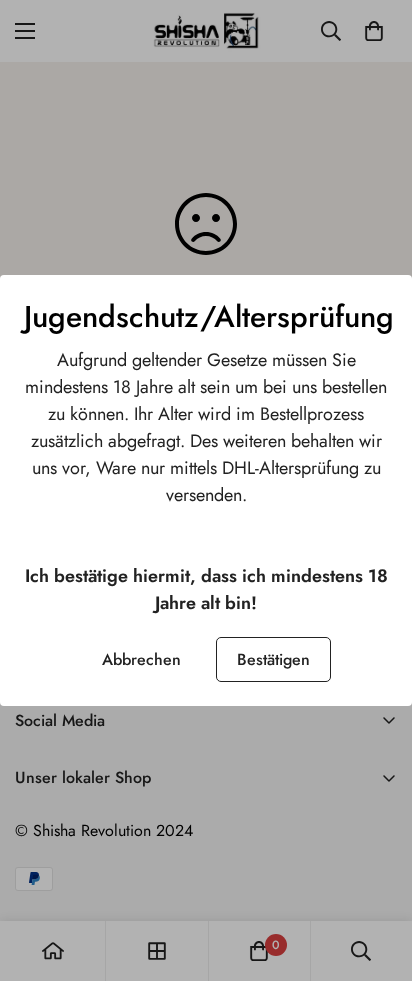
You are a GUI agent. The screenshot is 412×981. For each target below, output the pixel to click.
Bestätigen (273, 659)
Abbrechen (141, 659)
